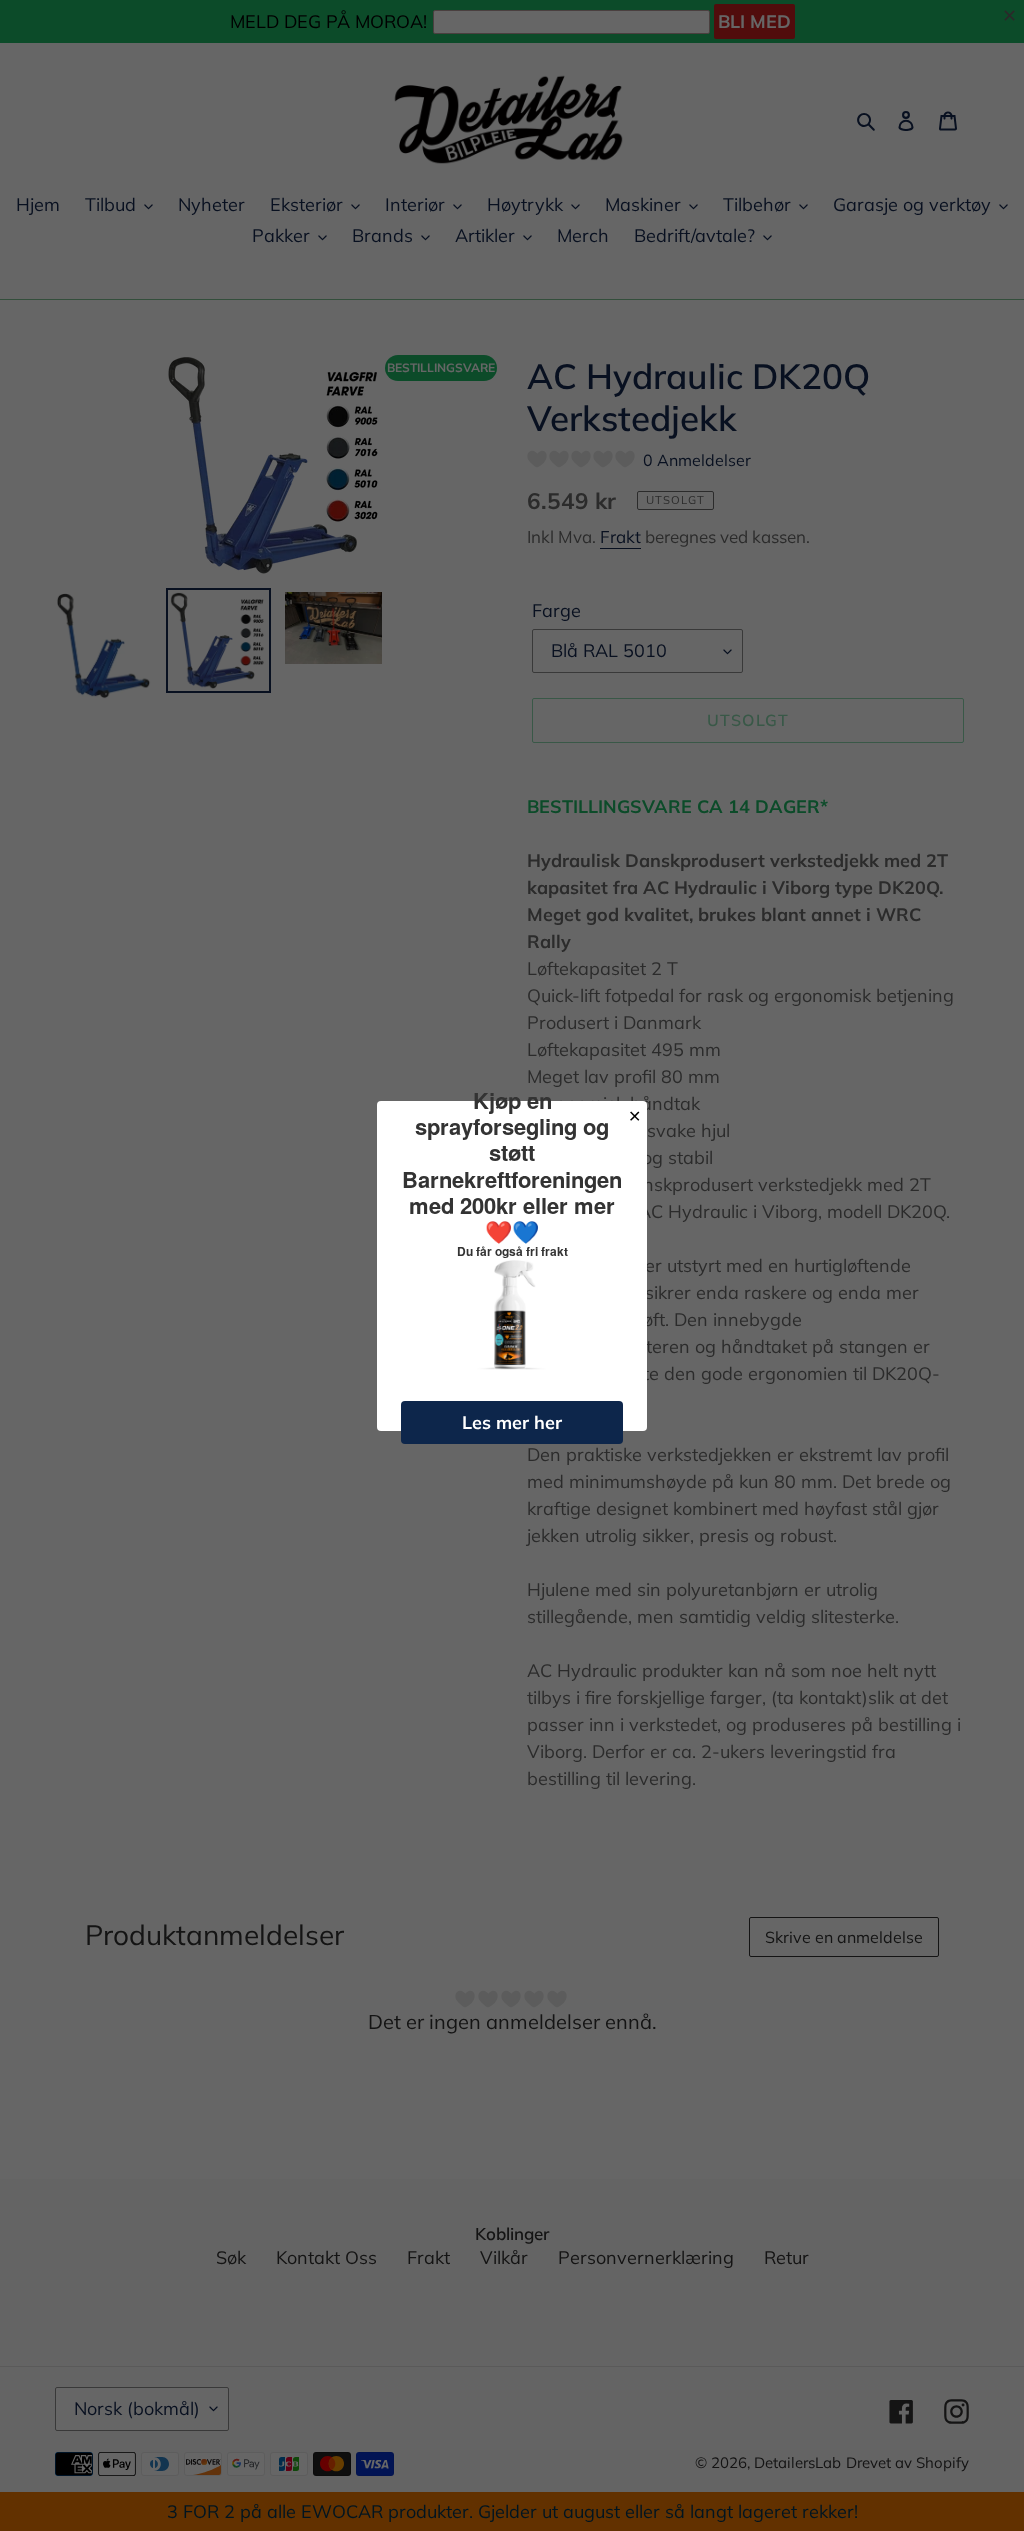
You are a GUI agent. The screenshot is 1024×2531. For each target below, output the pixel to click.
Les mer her (512, 1422)
